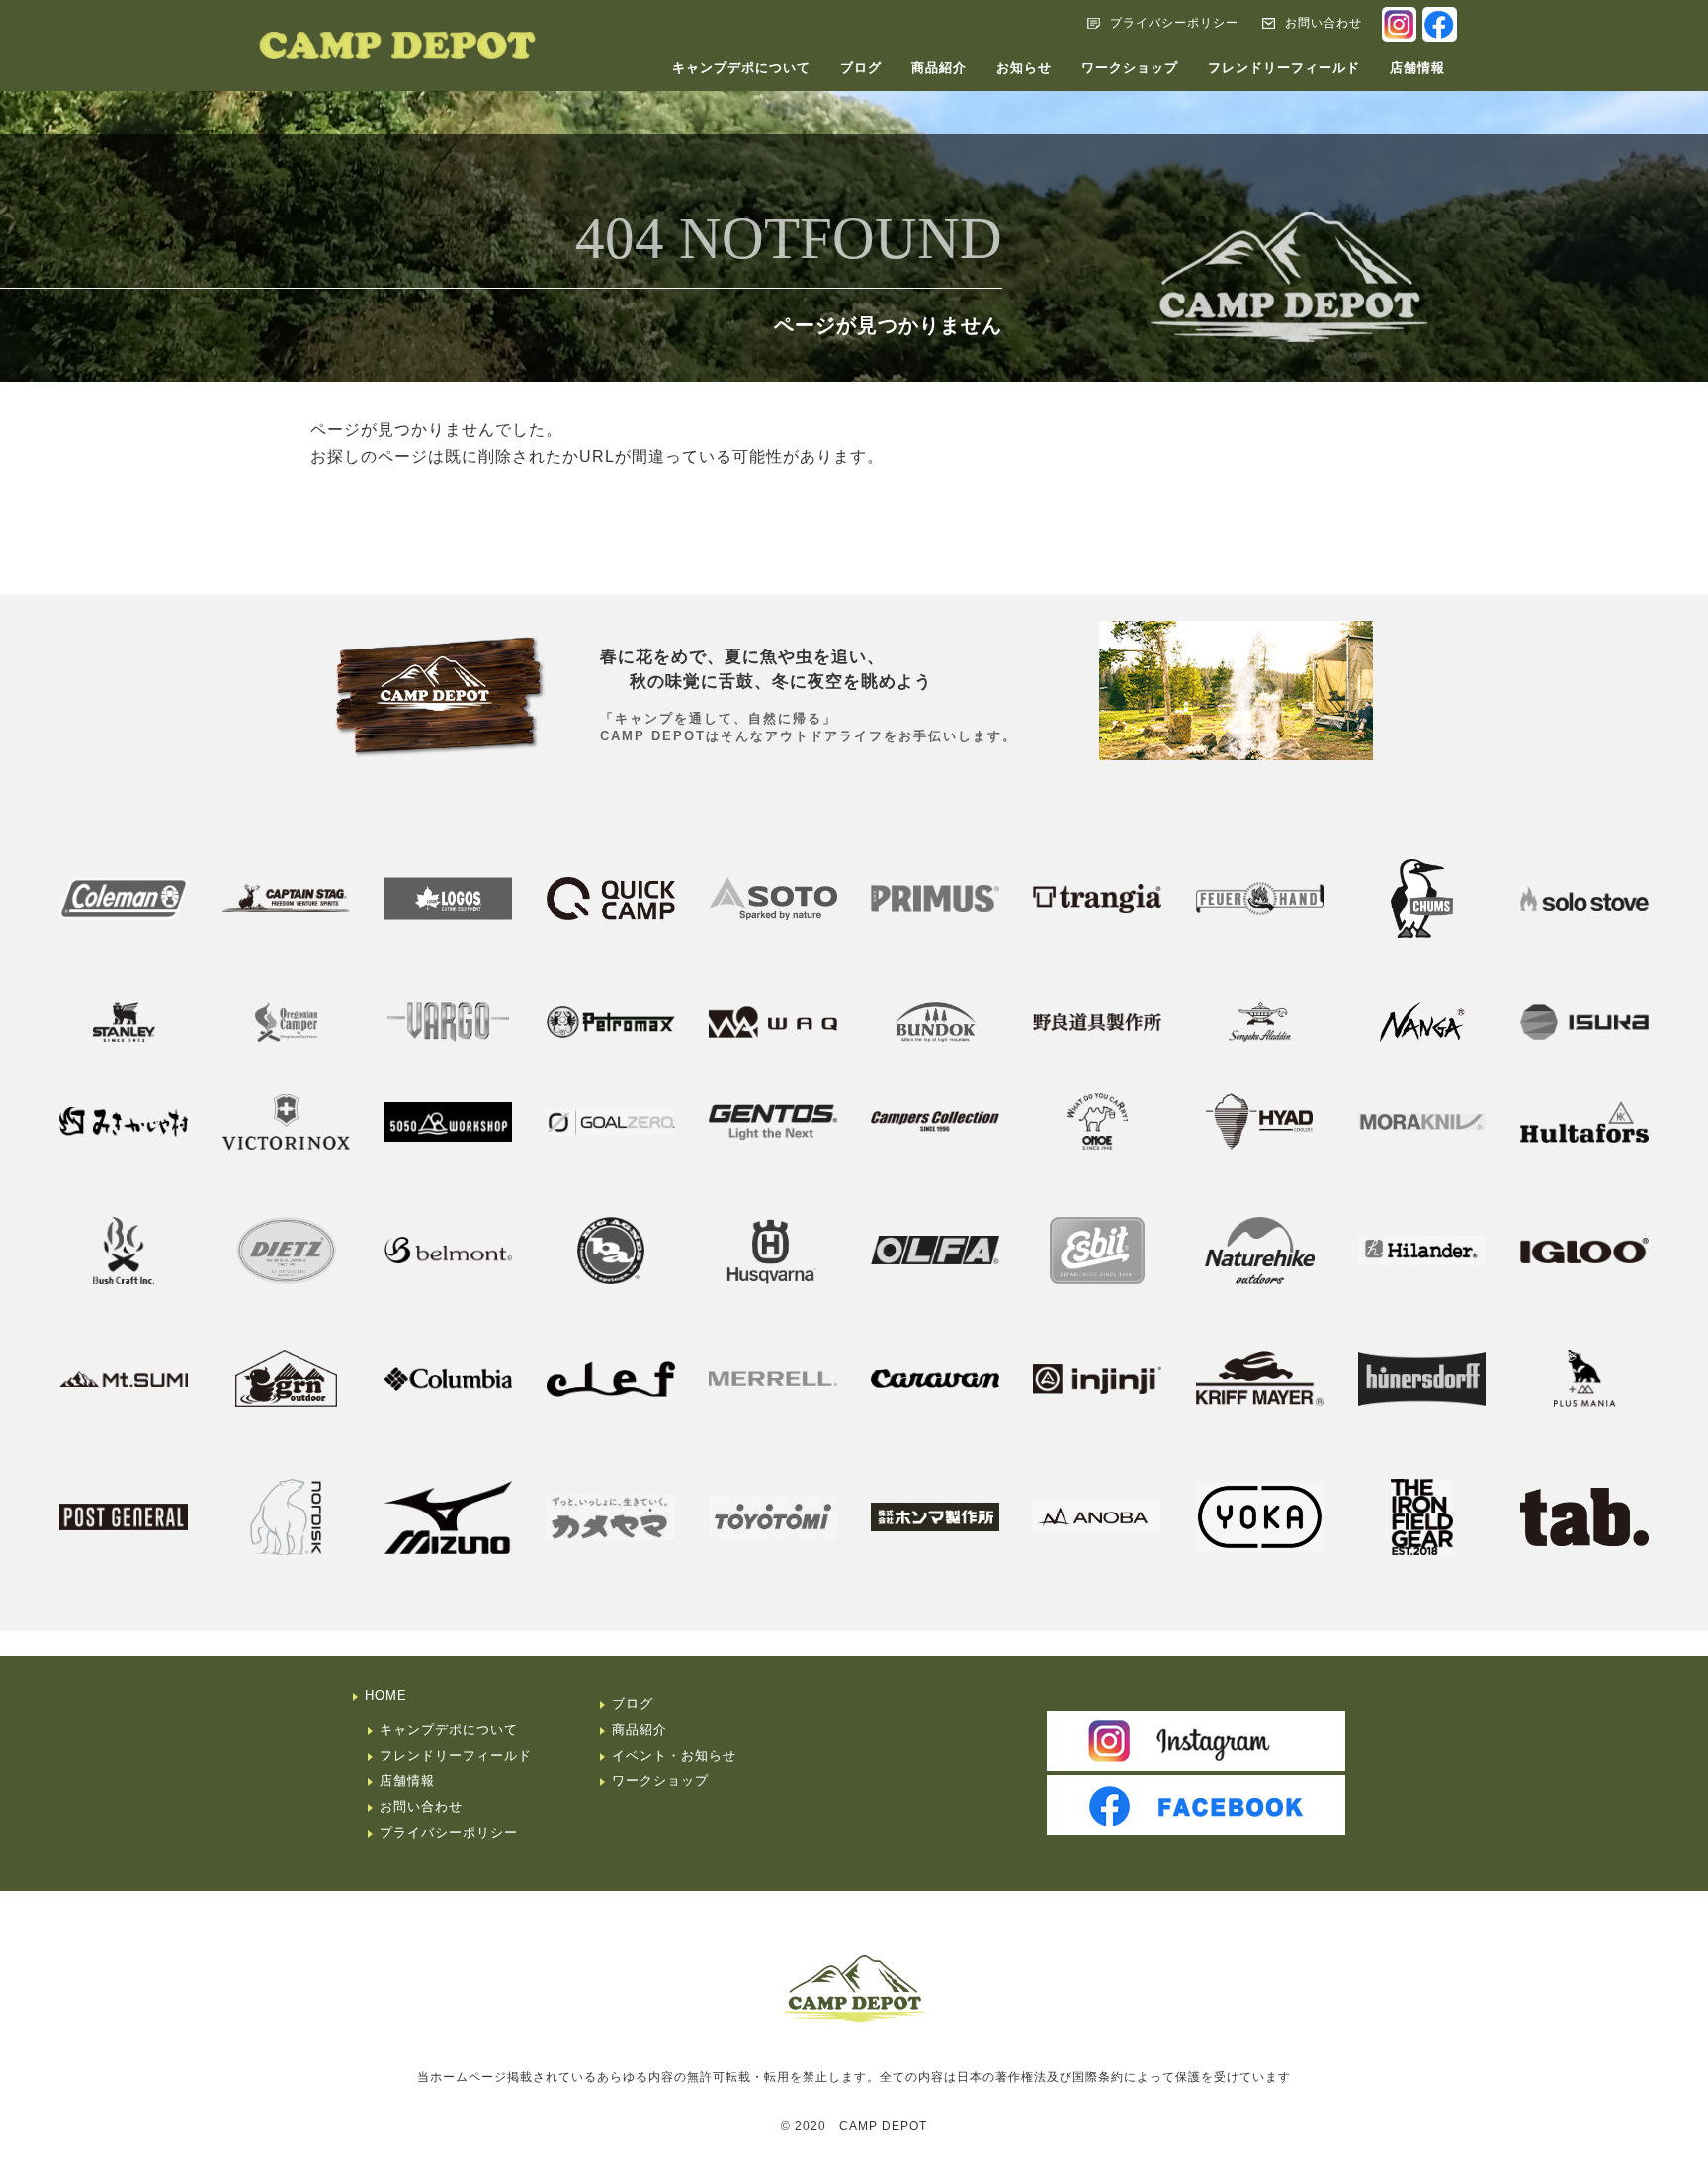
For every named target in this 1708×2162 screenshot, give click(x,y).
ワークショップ (1130, 68)
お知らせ (1024, 68)
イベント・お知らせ (674, 1755)
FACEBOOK (1440, 24)
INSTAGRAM (1399, 24)
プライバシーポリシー (1174, 23)
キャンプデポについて (741, 68)
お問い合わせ (1324, 23)
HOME (386, 1696)
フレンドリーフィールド (1284, 68)
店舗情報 (1417, 68)
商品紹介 (939, 68)
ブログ (861, 68)
